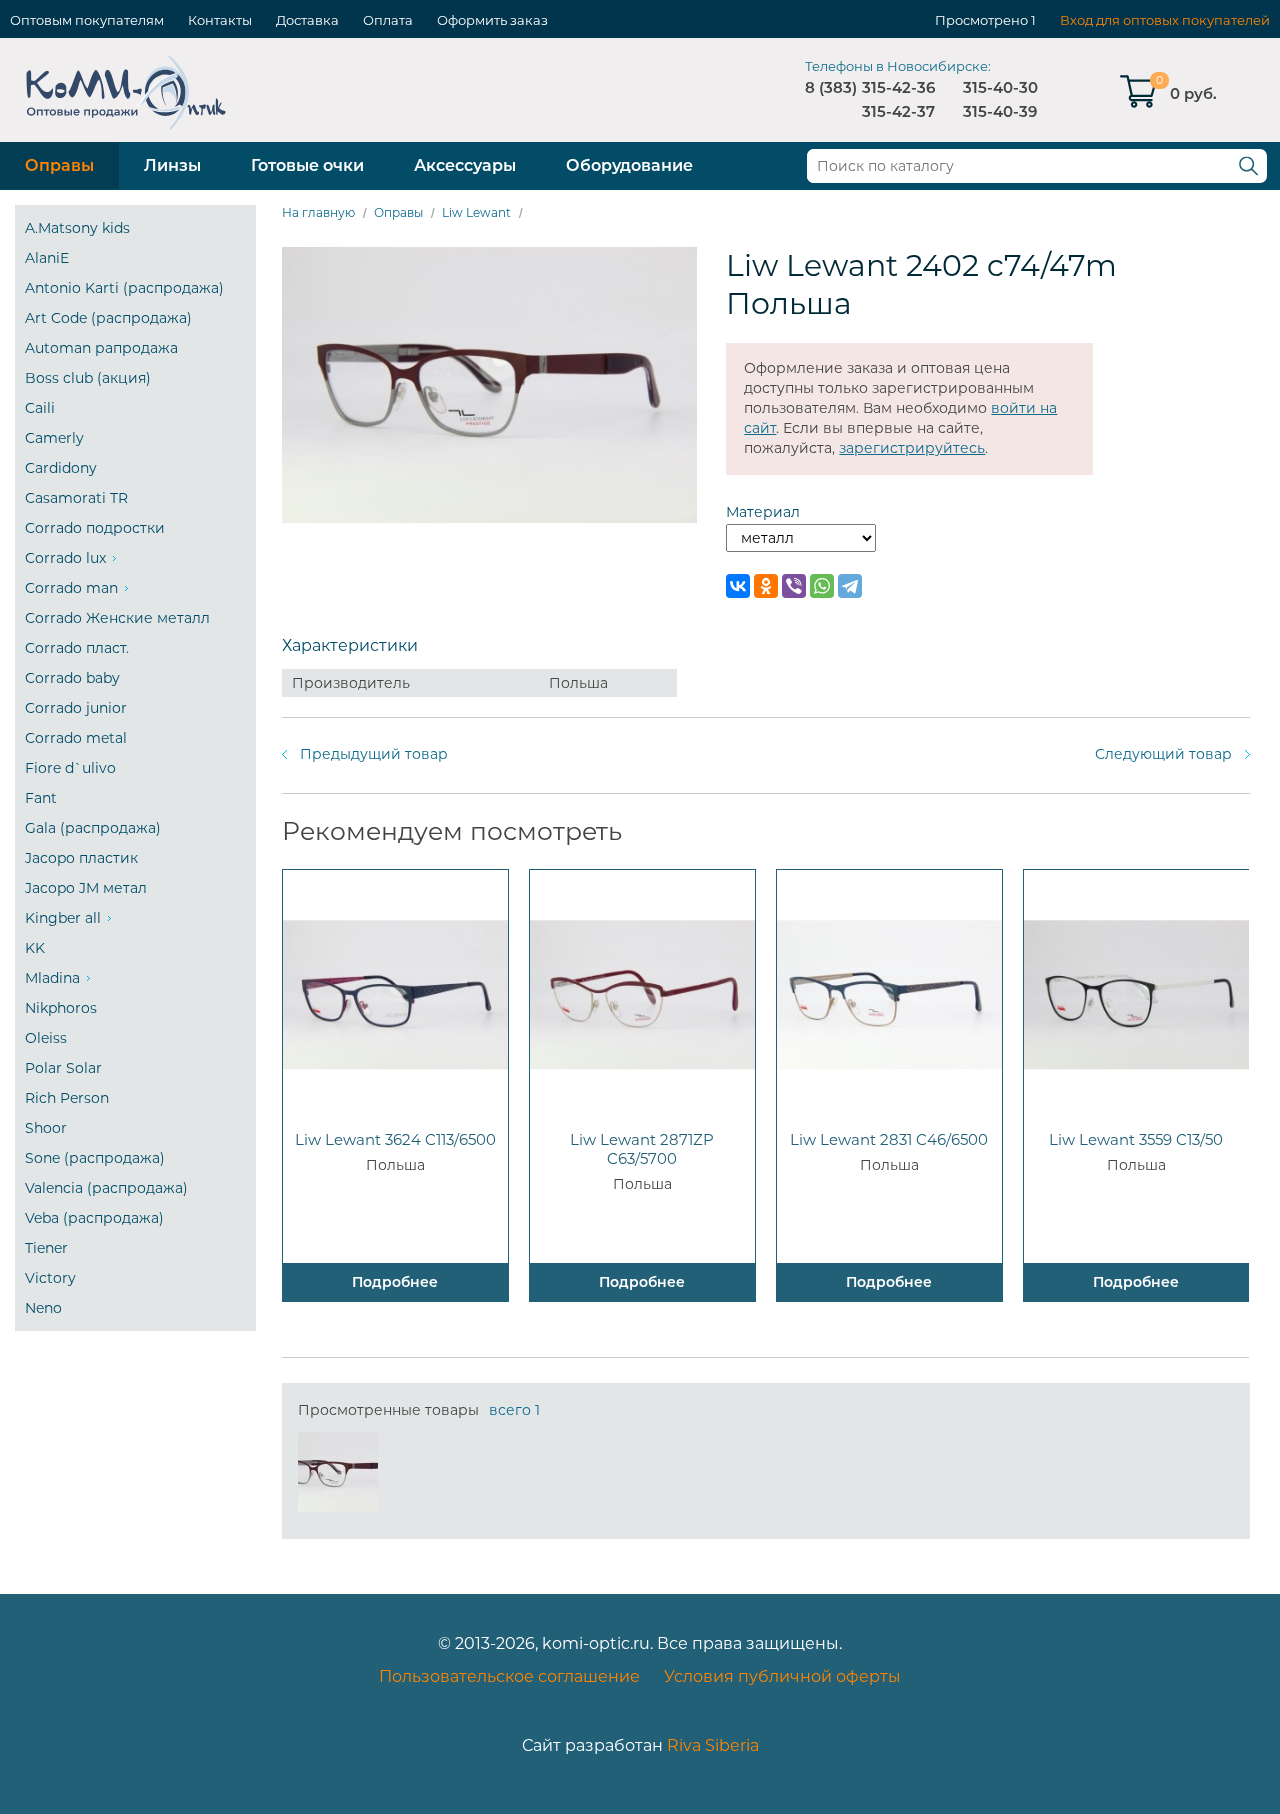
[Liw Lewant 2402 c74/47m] (338, 1472)
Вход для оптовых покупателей (1165, 20)
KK (35, 948)
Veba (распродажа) (94, 1218)
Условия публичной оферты (782, 1676)
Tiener (46, 1248)
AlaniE (47, 258)
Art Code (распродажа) (108, 318)
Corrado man (71, 588)
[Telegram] (850, 586)
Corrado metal (76, 738)
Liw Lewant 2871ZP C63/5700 (642, 1149)
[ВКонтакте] (738, 586)
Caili (40, 408)
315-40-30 (1000, 87)
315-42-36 (898, 87)
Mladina (52, 978)
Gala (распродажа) (93, 828)
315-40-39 (1000, 111)
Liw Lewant (476, 212)
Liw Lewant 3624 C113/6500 (395, 1139)
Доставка (307, 20)
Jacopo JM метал (86, 888)
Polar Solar (63, 1068)
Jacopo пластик (81, 858)
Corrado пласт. (77, 648)
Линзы (172, 165)
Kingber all (63, 918)
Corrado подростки (95, 528)
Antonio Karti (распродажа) (124, 288)
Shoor (46, 1128)
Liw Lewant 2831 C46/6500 (889, 1139)
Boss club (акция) (88, 378)
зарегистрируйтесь (912, 448)
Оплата (388, 20)
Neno (43, 1308)
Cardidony (61, 468)
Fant (41, 798)
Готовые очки (307, 165)
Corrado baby (72, 678)
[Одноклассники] (766, 586)
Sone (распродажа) (95, 1158)
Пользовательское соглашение (509, 1676)
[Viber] (794, 586)
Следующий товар (1163, 754)
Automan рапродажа (101, 348)
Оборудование (629, 165)
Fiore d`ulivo (70, 768)
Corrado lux (65, 558)
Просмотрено (981, 20)
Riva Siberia (713, 1745)
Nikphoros (61, 1008)
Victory (50, 1278)
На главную (318, 212)
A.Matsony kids (77, 228)
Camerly (54, 438)
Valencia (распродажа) (106, 1188)
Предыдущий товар (374, 754)
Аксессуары (465, 165)
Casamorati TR (76, 498)
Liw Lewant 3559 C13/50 (1136, 1139)
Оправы (59, 165)
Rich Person (67, 1098)
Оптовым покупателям (87, 20)
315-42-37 (898, 111)
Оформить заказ (492, 20)
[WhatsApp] (822, 586)
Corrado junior (76, 708)
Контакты (220, 20)
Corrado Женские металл (117, 618)
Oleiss (46, 1038)
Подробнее (395, 1282)
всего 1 (514, 1410)
